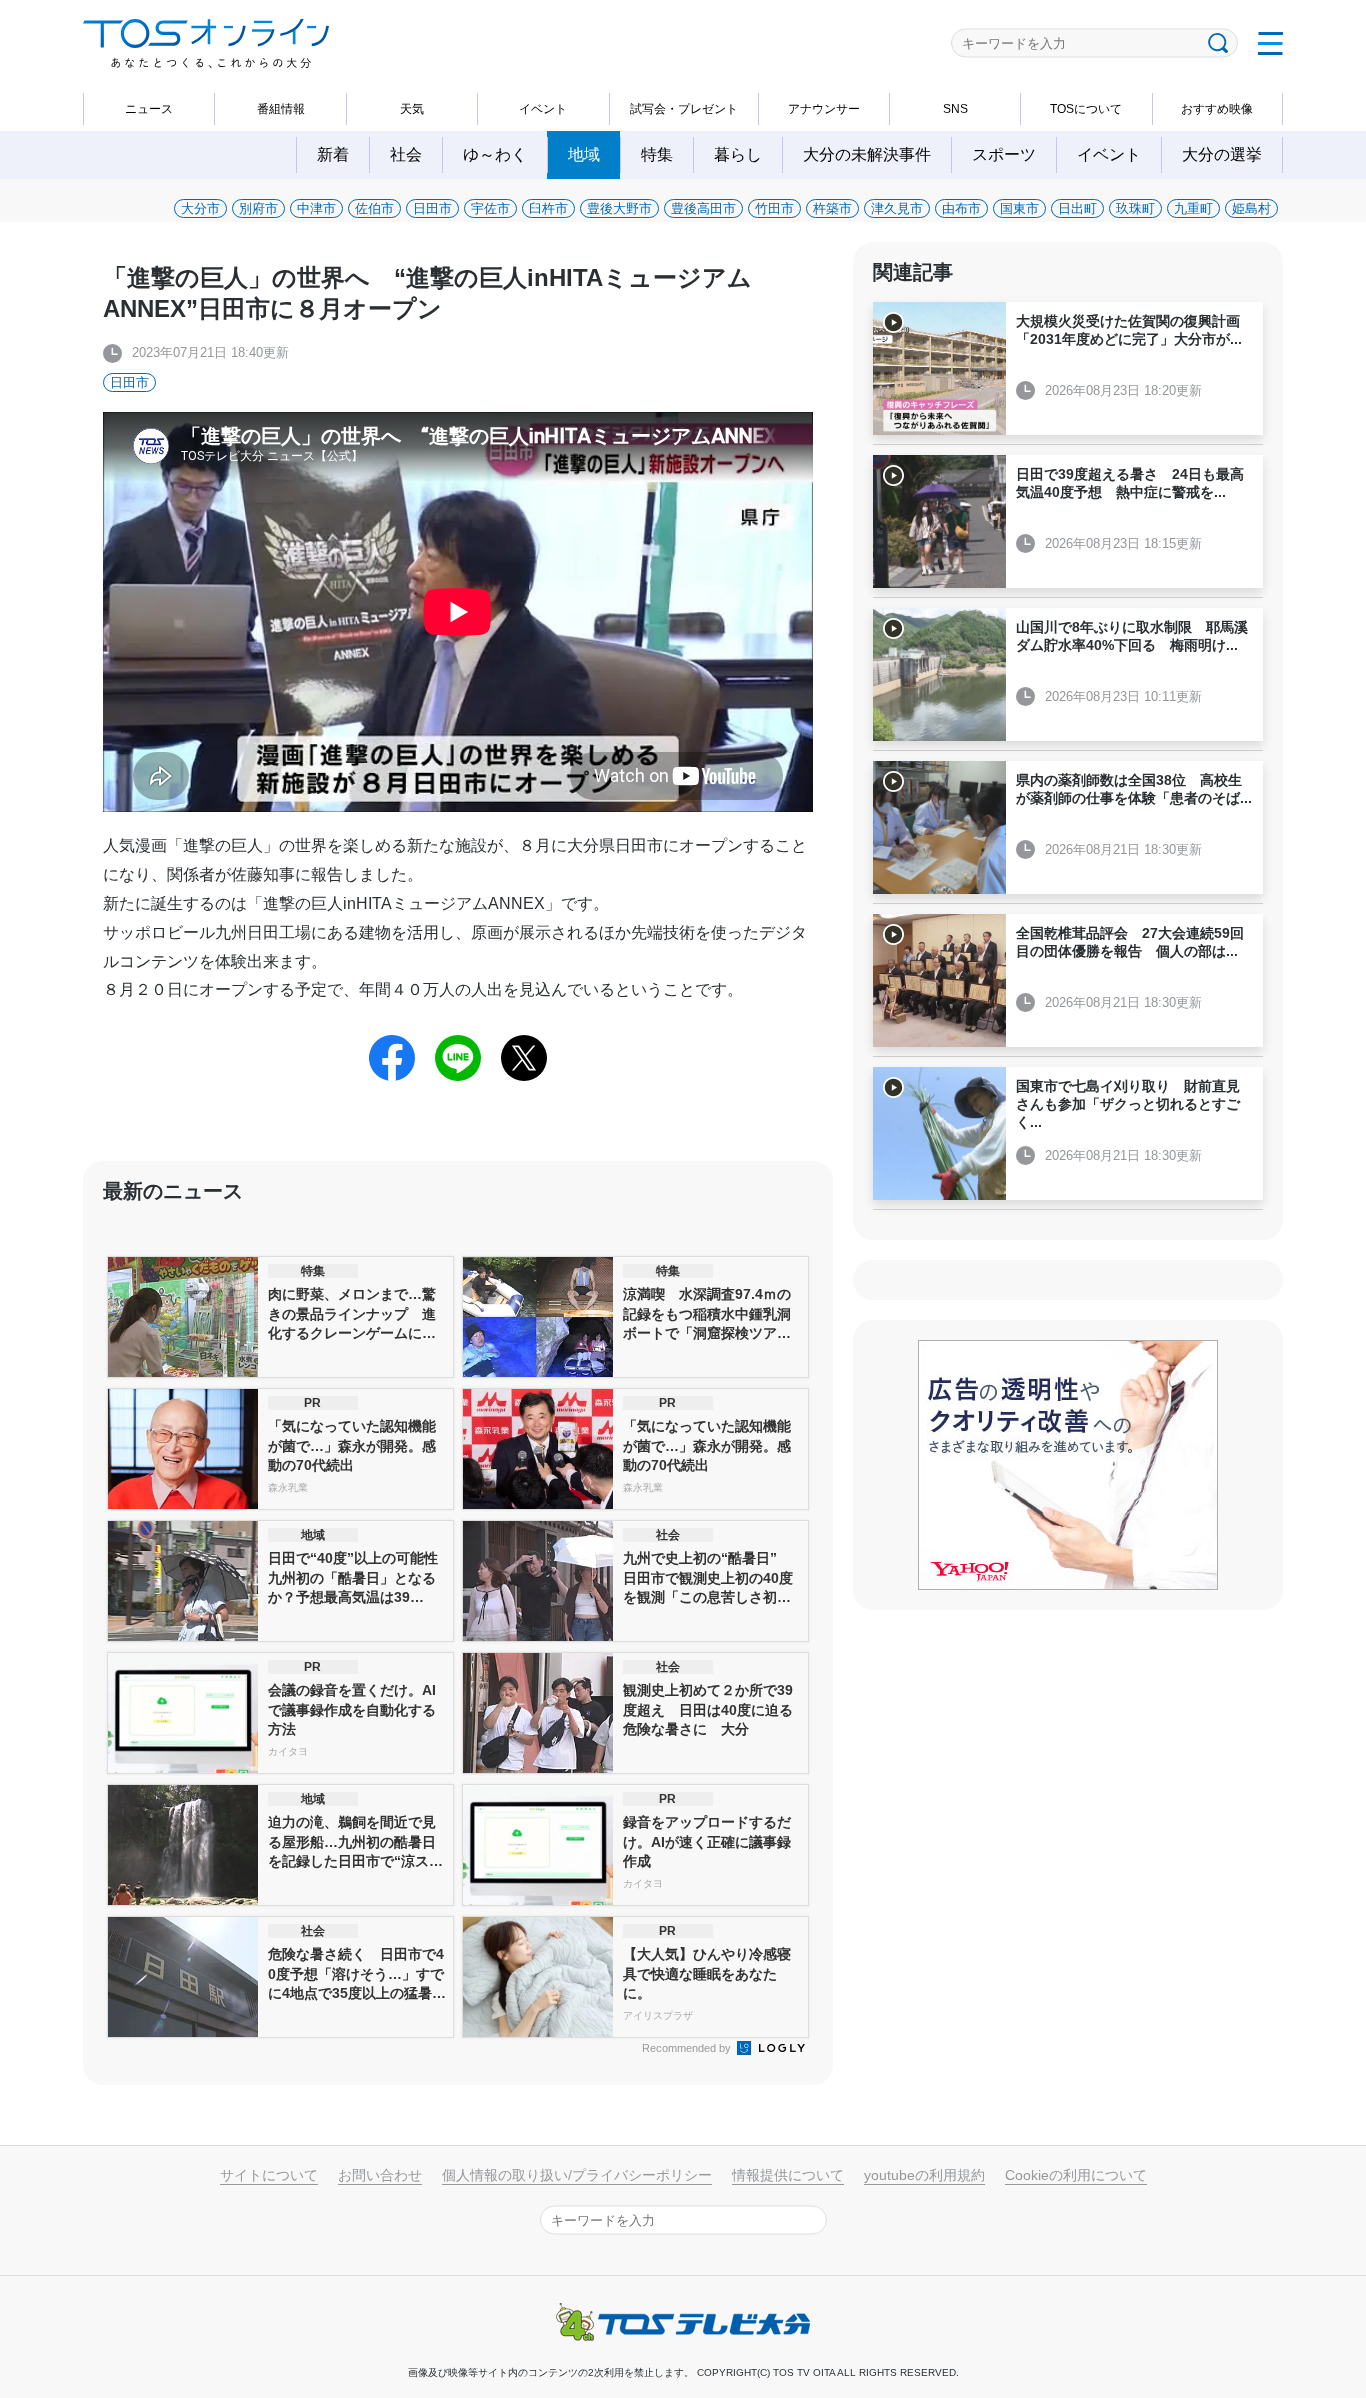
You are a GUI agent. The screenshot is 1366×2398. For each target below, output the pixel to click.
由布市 (961, 208)
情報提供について (788, 2175)
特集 (657, 154)
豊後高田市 (703, 208)
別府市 (258, 208)
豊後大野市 (619, 208)
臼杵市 (548, 208)
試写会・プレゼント (684, 109)
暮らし (738, 154)
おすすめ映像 (1217, 109)
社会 (406, 154)
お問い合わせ (380, 2175)
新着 (333, 154)
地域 (584, 154)
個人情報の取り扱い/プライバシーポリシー (577, 2175)
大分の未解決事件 (867, 154)
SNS (955, 109)
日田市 (432, 208)
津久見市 (897, 208)
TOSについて (1086, 109)
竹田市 (774, 208)
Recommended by (688, 2048)
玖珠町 (1135, 208)
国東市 (1019, 208)
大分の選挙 (1222, 154)
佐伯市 (374, 208)
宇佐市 (490, 208)
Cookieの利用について (1076, 2175)
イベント (543, 109)
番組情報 (281, 109)
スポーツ (1004, 154)
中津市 (316, 208)
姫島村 (1251, 208)
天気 (412, 109)
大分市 (200, 208)
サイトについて (269, 2175)
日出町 (1077, 208)
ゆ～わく (495, 154)
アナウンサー (824, 109)
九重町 (1193, 208)
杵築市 (832, 208)
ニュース (149, 109)
